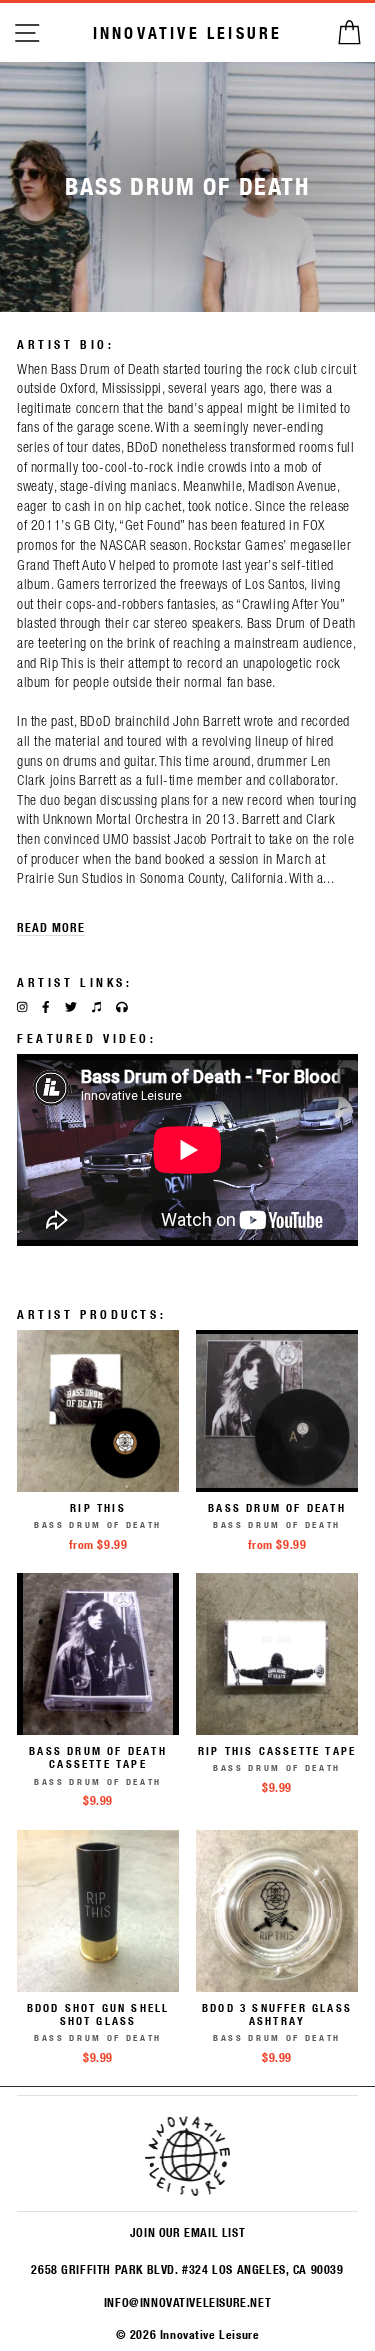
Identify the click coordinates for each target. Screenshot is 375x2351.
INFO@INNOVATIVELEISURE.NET (187, 2302)
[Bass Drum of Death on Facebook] (45, 1006)
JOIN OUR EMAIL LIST (187, 2232)
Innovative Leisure (188, 32)
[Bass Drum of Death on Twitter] (71, 1006)
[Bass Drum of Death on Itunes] (96, 1006)
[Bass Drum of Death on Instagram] (22, 1006)
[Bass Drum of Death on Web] (122, 1006)
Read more (51, 927)
